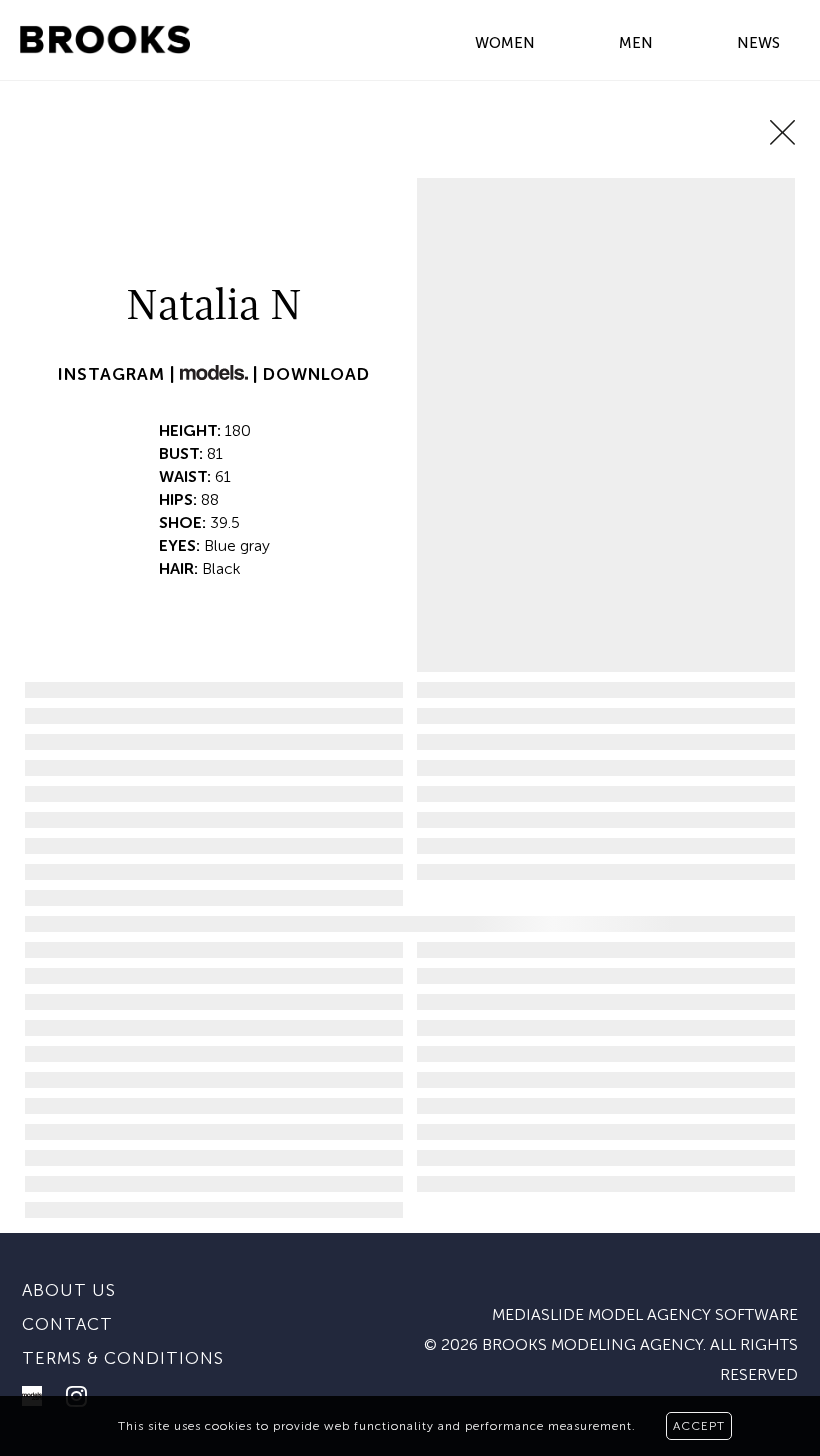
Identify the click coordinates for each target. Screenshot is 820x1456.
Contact (67, 1324)
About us (69, 1290)
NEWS (758, 43)
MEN (636, 43)
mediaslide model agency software (645, 1314)
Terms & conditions (123, 1358)
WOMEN (505, 43)
